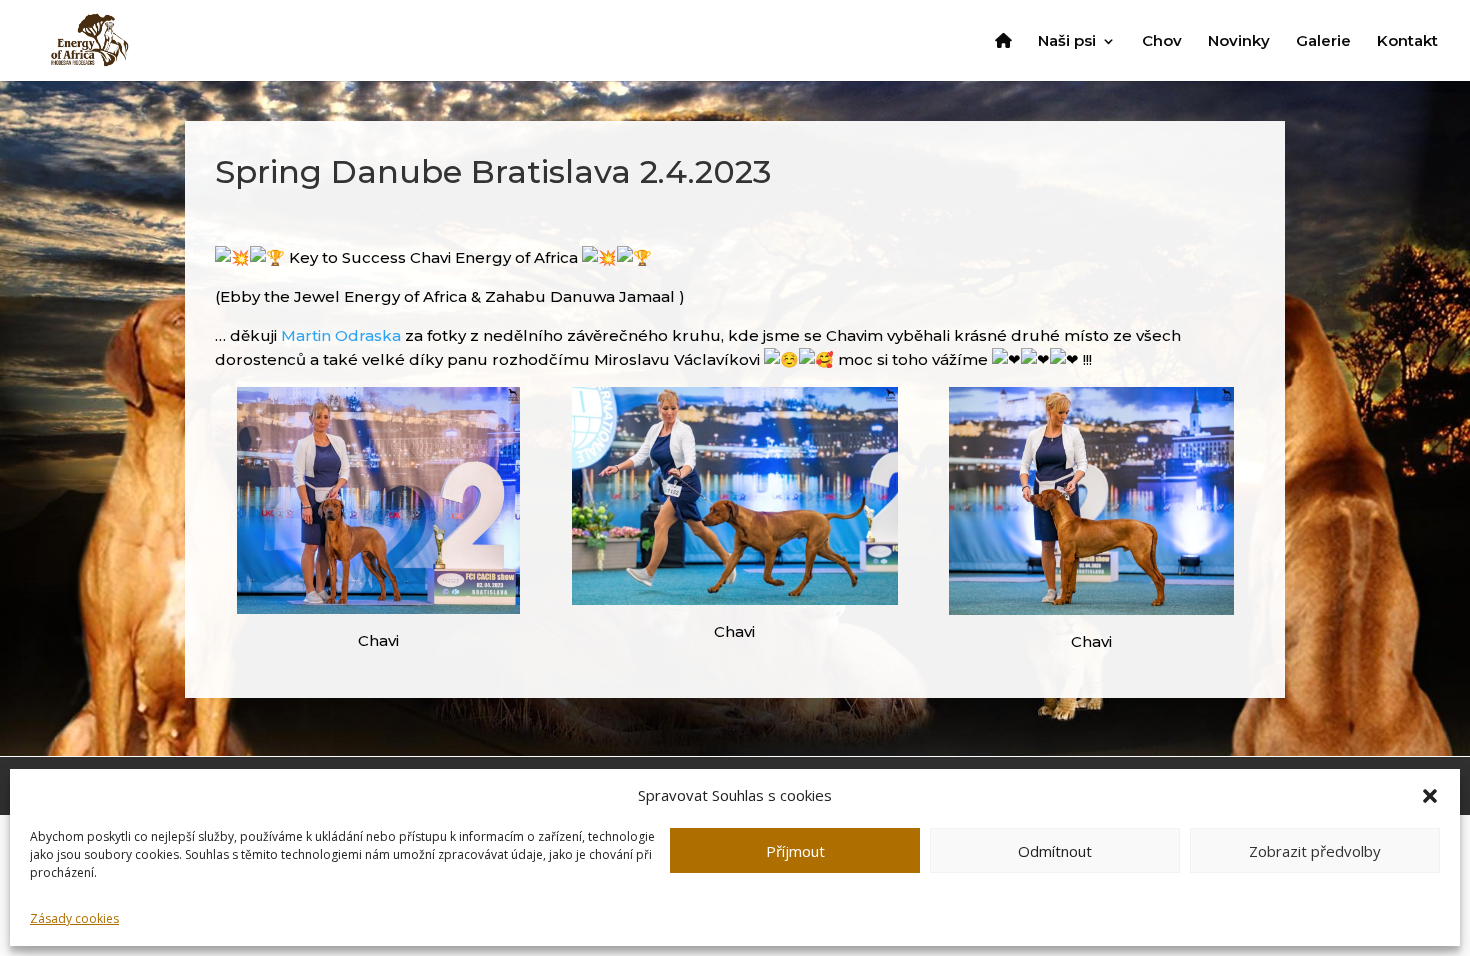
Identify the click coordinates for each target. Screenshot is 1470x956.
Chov (1162, 42)
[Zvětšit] (494, 413)
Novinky (1239, 42)
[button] (1430, 796)
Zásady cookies (74, 918)
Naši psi (1067, 42)
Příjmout (795, 851)
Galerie (1323, 42)
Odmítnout (1055, 851)
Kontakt (1407, 42)
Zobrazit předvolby (1315, 851)
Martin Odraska (341, 335)
